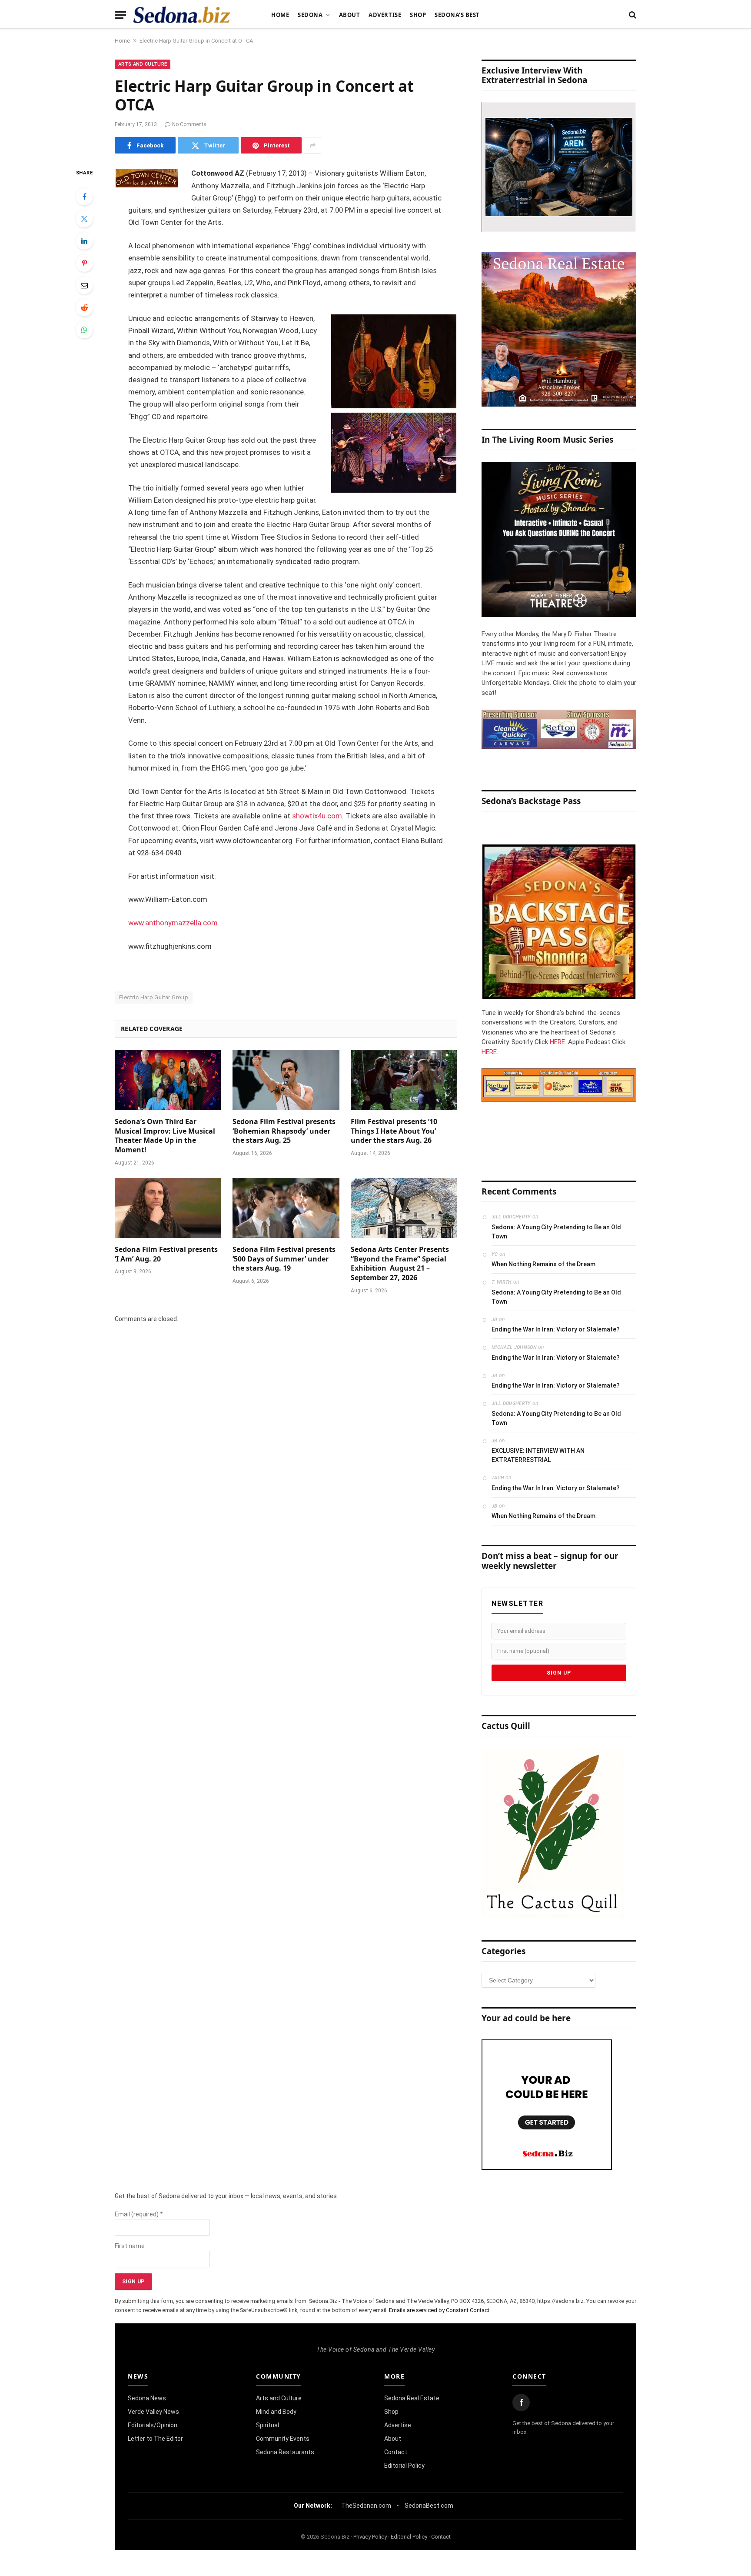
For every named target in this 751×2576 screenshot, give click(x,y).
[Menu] (120, 15)
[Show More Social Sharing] (312, 145)
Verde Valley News (153, 2412)
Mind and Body (276, 2412)
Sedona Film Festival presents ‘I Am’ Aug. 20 (166, 1254)
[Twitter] (84, 219)
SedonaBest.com (429, 2506)
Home (280, 15)
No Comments (189, 124)
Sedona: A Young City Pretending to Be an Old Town (556, 1232)
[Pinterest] (84, 263)
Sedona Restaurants (285, 2452)
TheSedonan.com (366, 2506)
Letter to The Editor (155, 2439)
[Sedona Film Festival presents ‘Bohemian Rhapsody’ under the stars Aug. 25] (286, 1080)
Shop (418, 15)
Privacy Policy (370, 2537)
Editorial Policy (404, 2466)
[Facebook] (84, 197)
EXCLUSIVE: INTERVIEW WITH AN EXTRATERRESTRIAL (538, 1455)
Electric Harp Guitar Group (154, 997)
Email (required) (139, 2214)
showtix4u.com (317, 816)
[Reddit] (84, 307)
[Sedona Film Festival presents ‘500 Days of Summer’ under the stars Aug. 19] (286, 1208)
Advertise (385, 15)
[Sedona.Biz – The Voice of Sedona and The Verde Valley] (182, 15)
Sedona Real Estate (412, 2398)
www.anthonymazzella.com (173, 923)
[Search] (632, 15)
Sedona (310, 15)
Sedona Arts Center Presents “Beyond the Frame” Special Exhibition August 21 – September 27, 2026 (400, 1264)
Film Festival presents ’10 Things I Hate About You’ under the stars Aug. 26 (394, 1131)
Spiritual (268, 2425)
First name (130, 2246)
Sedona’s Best (457, 15)
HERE (557, 1042)
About (350, 15)
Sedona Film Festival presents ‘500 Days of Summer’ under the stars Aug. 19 (284, 1259)
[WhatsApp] (84, 330)
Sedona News (147, 2398)
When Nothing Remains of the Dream (543, 1264)
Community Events (283, 2439)
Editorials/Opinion (153, 2425)
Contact (396, 2452)
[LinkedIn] (84, 241)
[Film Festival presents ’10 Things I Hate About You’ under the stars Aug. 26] (404, 1080)
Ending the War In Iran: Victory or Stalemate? (556, 1329)
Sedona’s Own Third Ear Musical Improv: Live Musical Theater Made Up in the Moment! (165, 1136)
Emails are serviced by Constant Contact (439, 2310)
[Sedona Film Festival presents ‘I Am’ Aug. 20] (168, 1208)
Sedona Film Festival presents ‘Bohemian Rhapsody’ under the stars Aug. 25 (284, 1131)
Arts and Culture (143, 64)
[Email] (84, 285)
